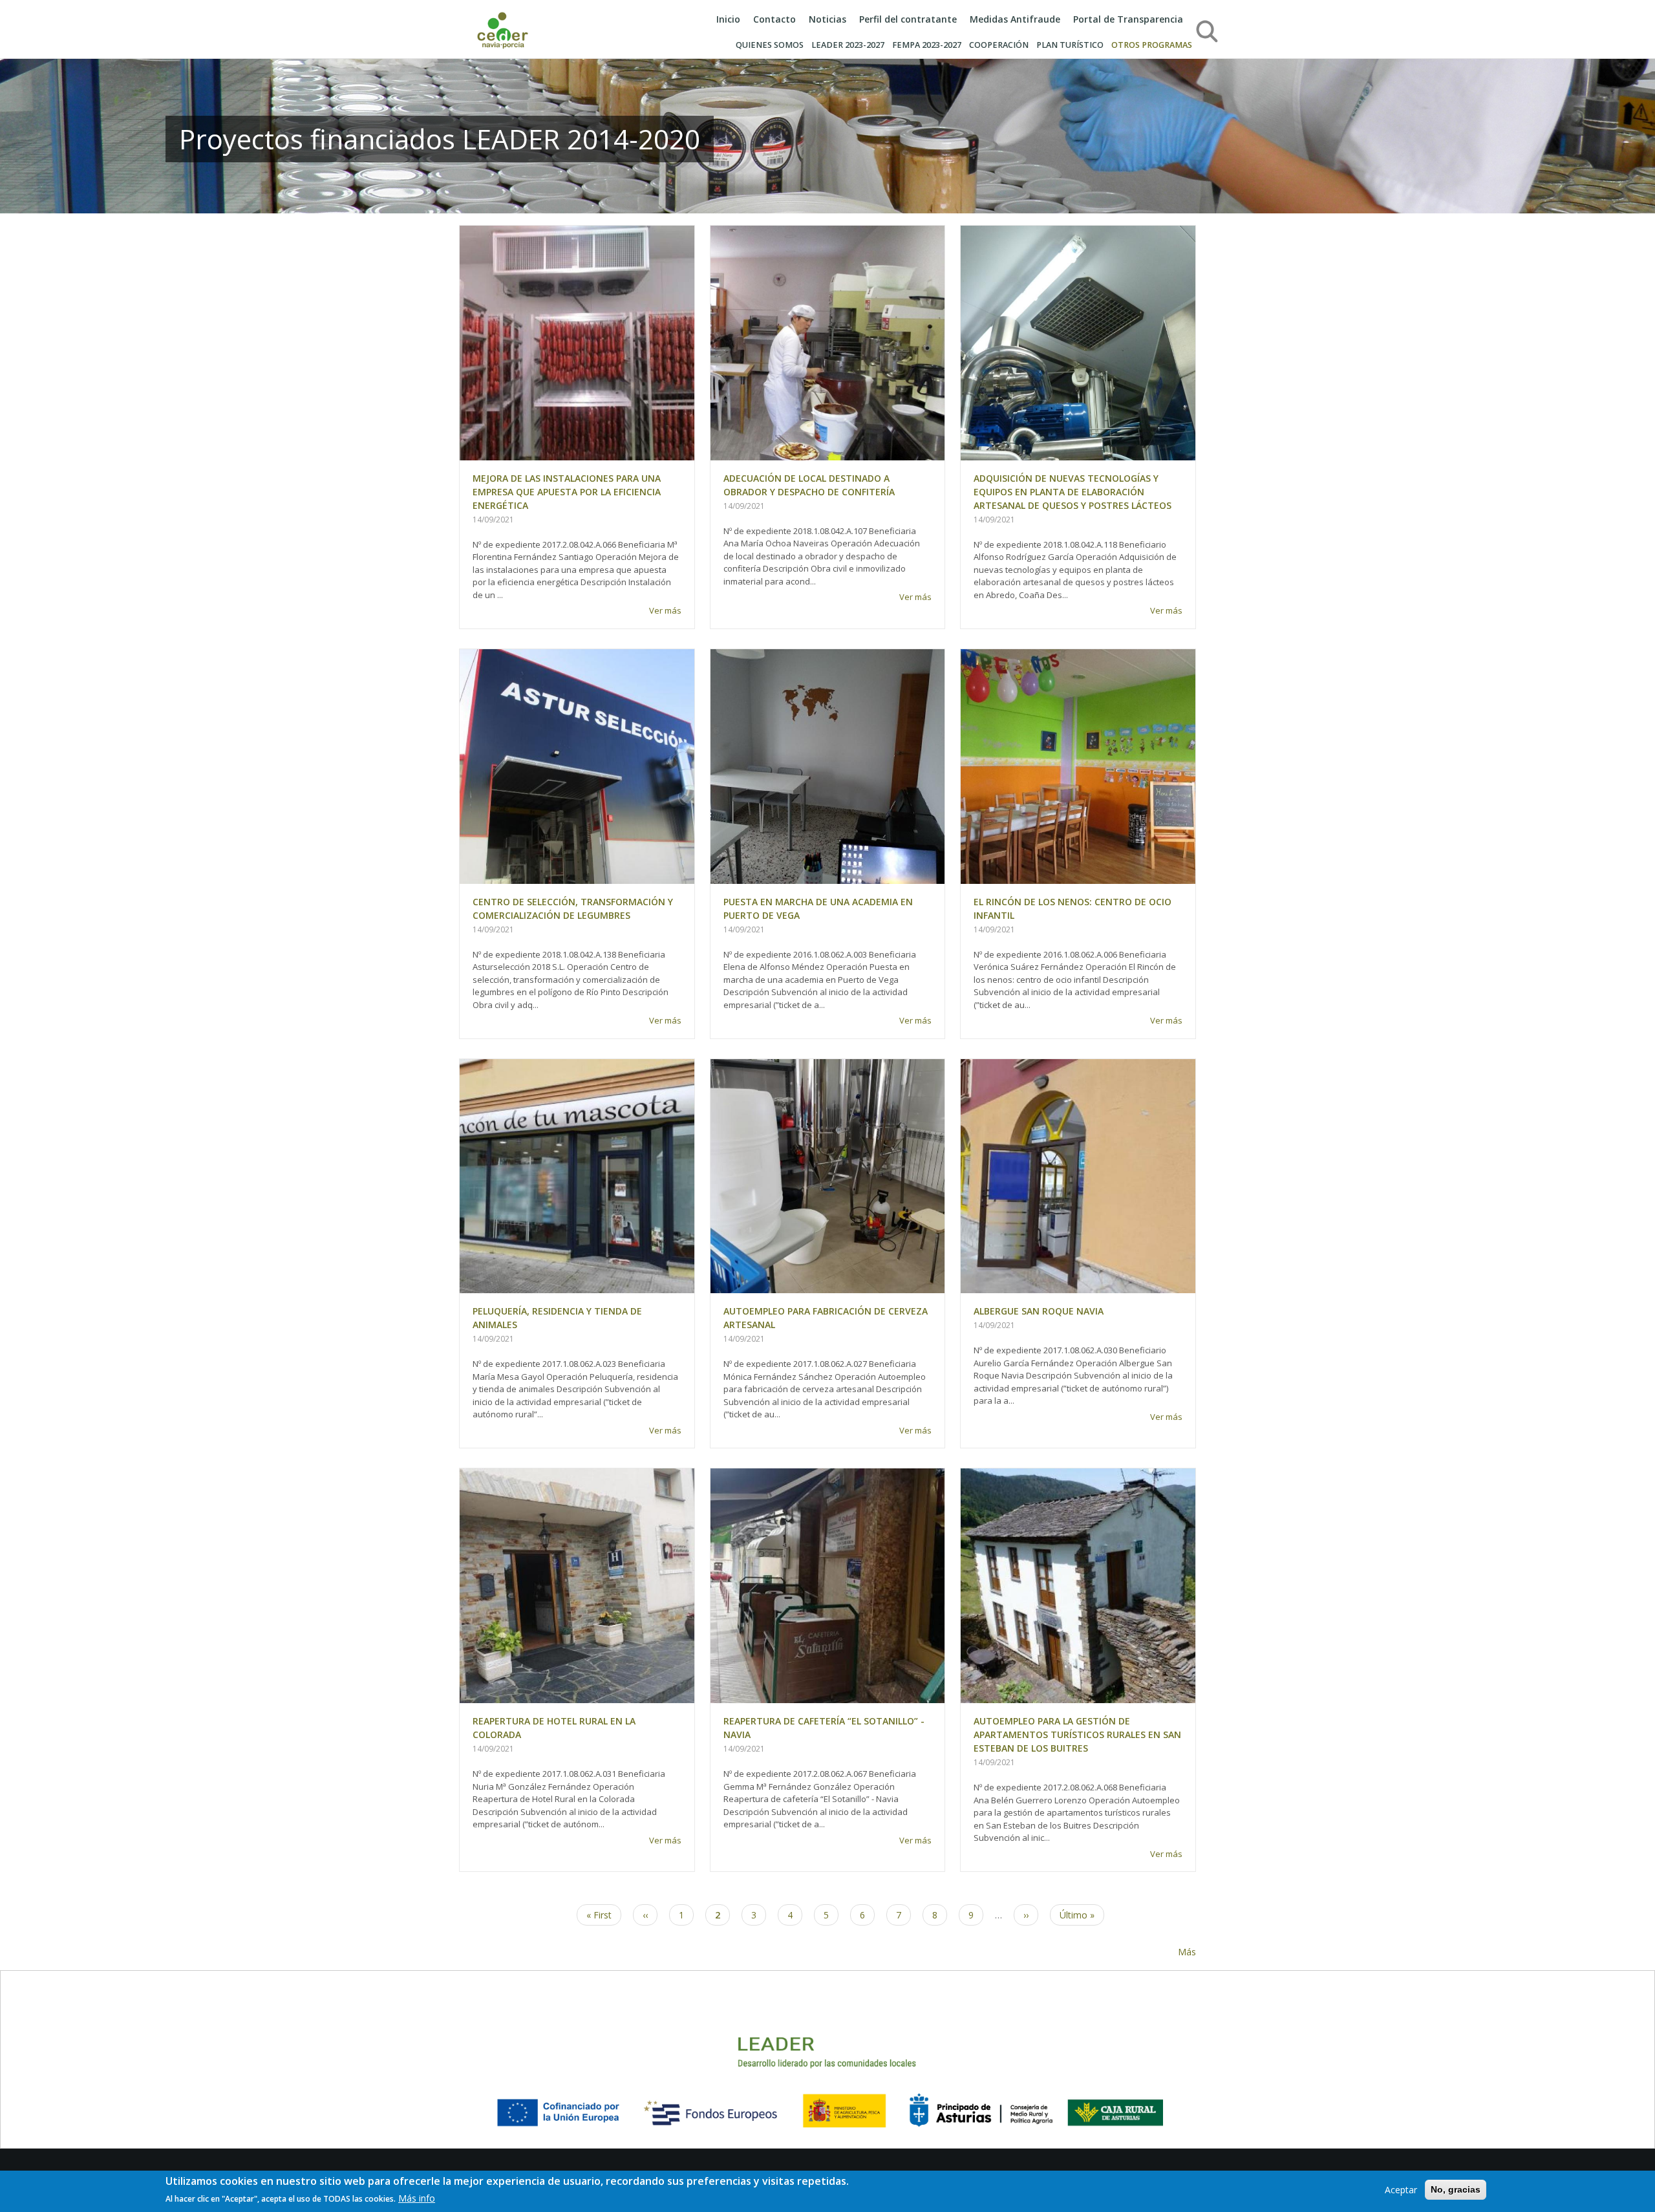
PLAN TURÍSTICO (1070, 45)
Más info (417, 2198)
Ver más (665, 610)
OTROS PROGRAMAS (1152, 45)
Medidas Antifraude (1015, 19)
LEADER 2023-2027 (848, 45)
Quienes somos (770, 45)
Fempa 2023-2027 (927, 45)
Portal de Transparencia (1128, 19)
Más (1187, 1952)
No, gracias (1456, 2189)
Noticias (827, 19)
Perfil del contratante (908, 19)
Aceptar (1401, 2190)
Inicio (728, 19)
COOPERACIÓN (999, 45)
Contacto (774, 19)
